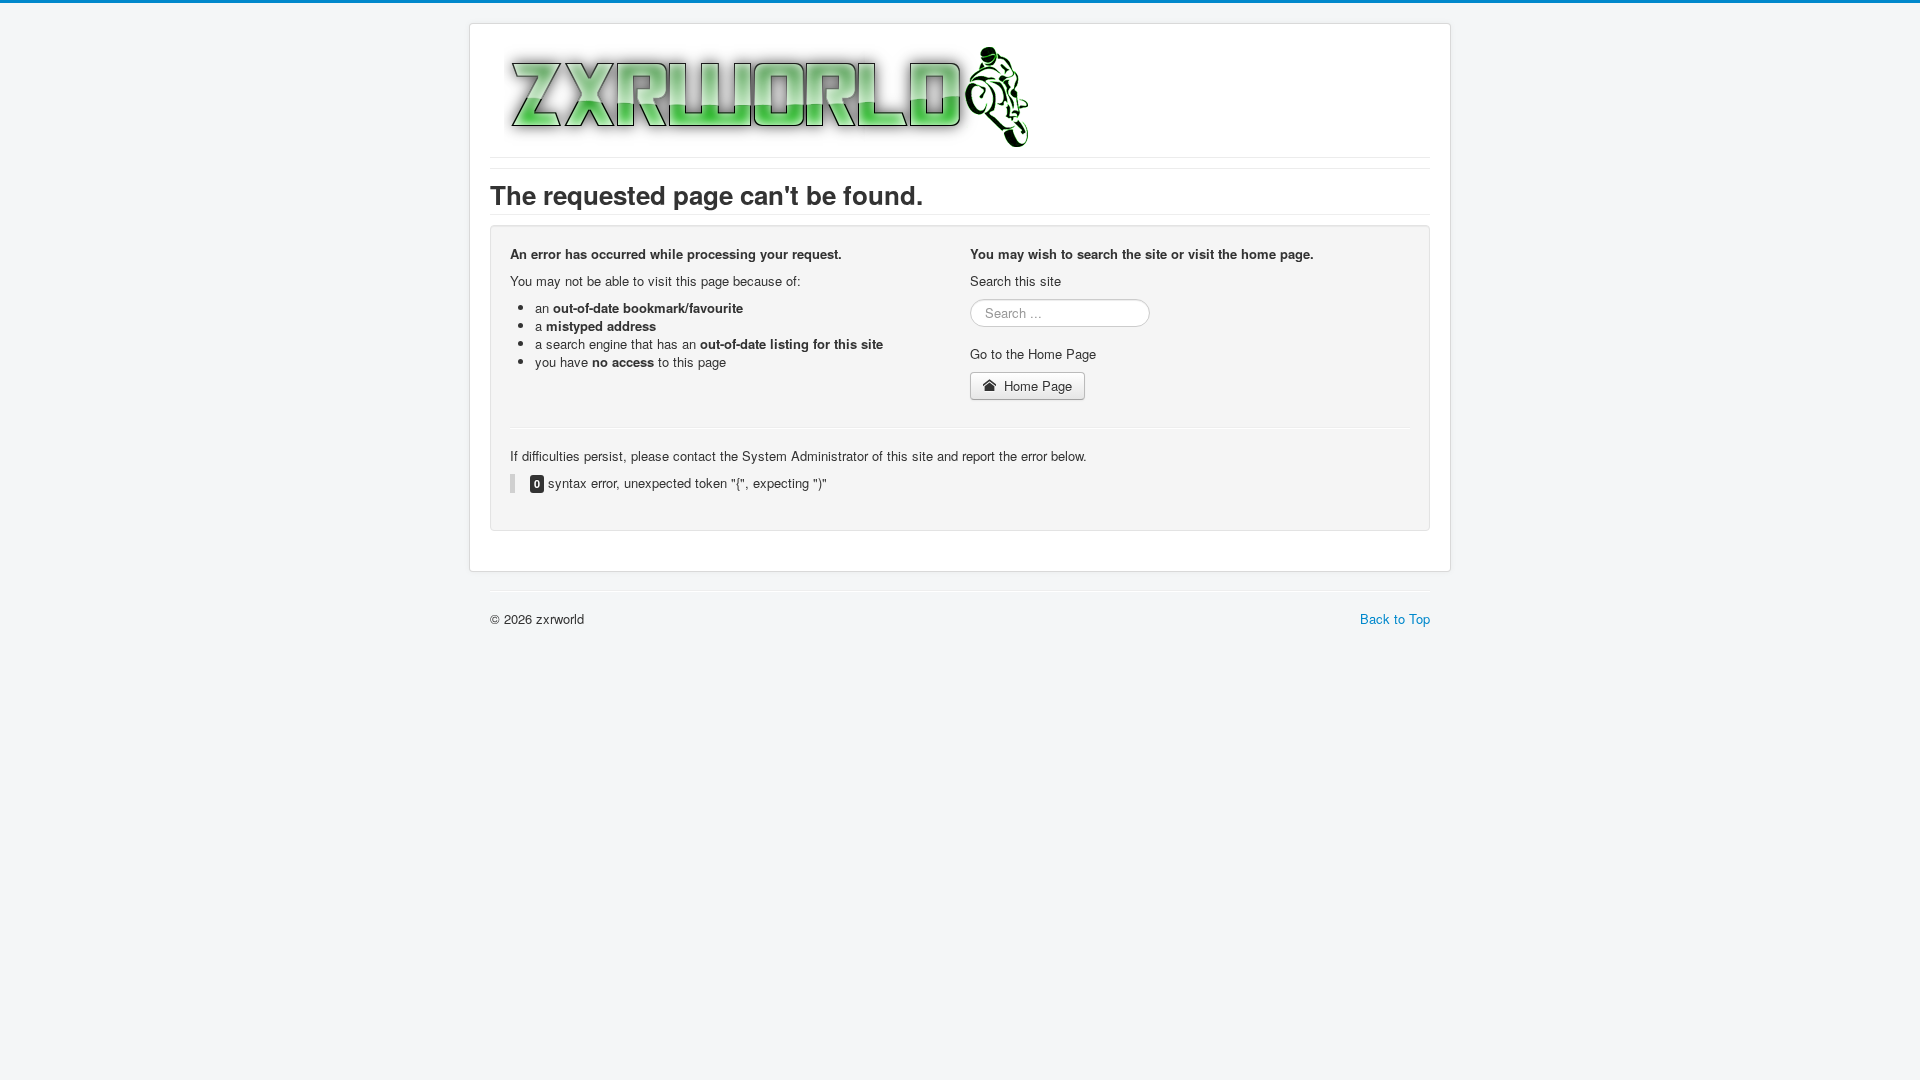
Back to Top (1395, 618)
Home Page (1036, 385)
